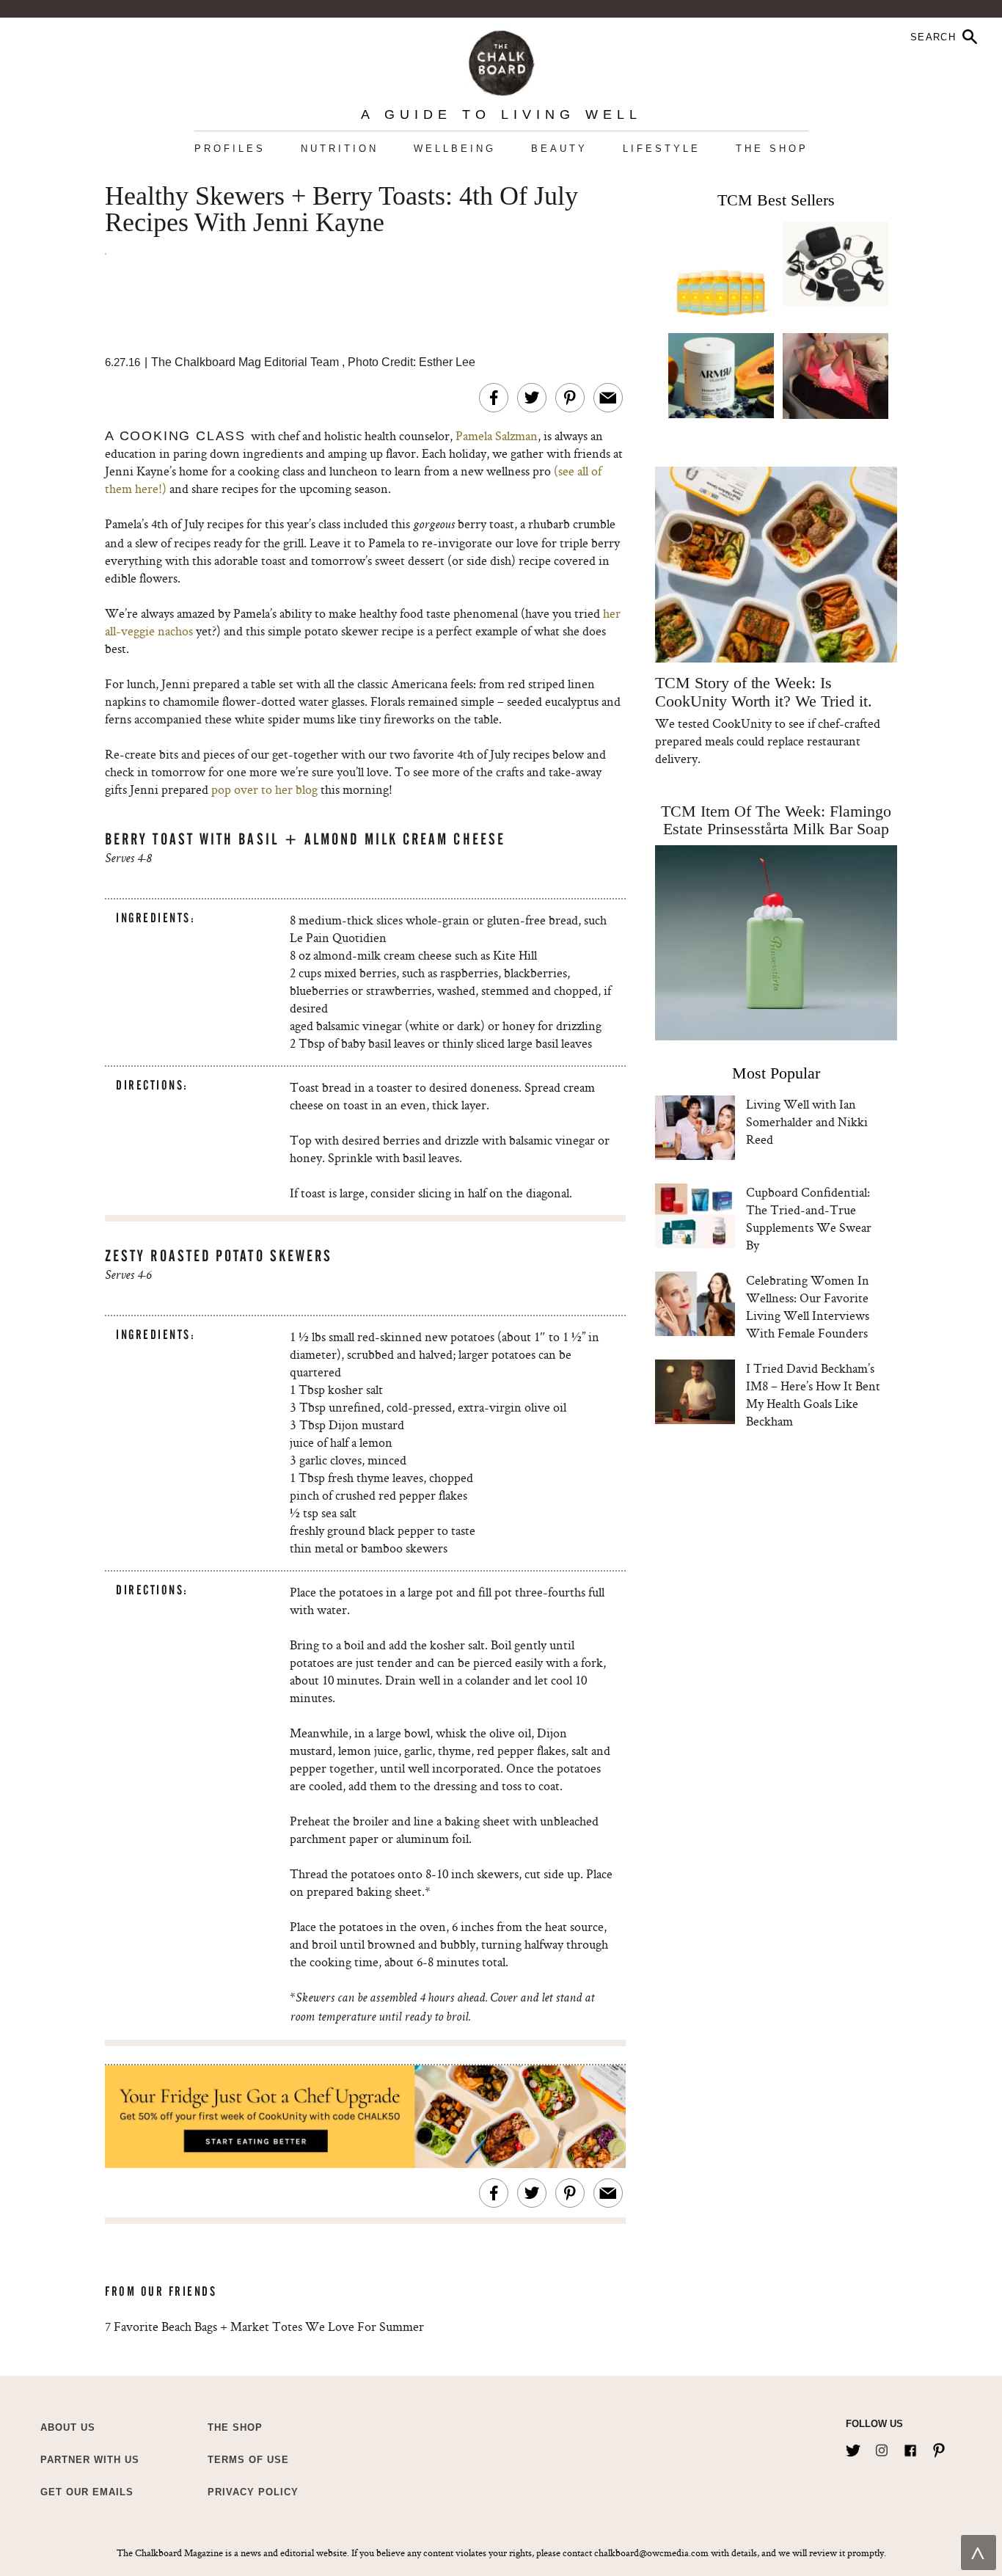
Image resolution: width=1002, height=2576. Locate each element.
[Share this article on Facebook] (494, 398)
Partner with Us (90, 2460)
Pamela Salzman (497, 435)
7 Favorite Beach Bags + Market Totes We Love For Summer (264, 2326)
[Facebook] (910, 2448)
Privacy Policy (253, 2492)
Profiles (230, 149)
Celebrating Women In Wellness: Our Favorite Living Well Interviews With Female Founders (808, 1306)
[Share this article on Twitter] (532, 398)
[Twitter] (853, 2448)
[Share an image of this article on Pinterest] (570, 398)
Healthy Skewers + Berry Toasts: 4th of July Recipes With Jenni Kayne (341, 210)
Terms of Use (248, 2460)
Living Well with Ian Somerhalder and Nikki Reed (807, 1121)
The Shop (772, 149)
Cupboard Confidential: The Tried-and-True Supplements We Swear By (809, 1218)
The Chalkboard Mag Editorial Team (246, 362)
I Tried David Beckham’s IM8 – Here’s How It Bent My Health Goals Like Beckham (813, 1394)
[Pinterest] (939, 2448)
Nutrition (340, 149)
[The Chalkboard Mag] (501, 60)
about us (68, 2427)
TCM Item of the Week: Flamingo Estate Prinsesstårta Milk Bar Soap (776, 820)
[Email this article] (608, 398)
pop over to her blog (264, 789)
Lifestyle (662, 149)
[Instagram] (882, 2448)
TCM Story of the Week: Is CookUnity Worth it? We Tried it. (763, 692)
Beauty (559, 149)
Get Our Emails (87, 2492)
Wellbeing (455, 149)
